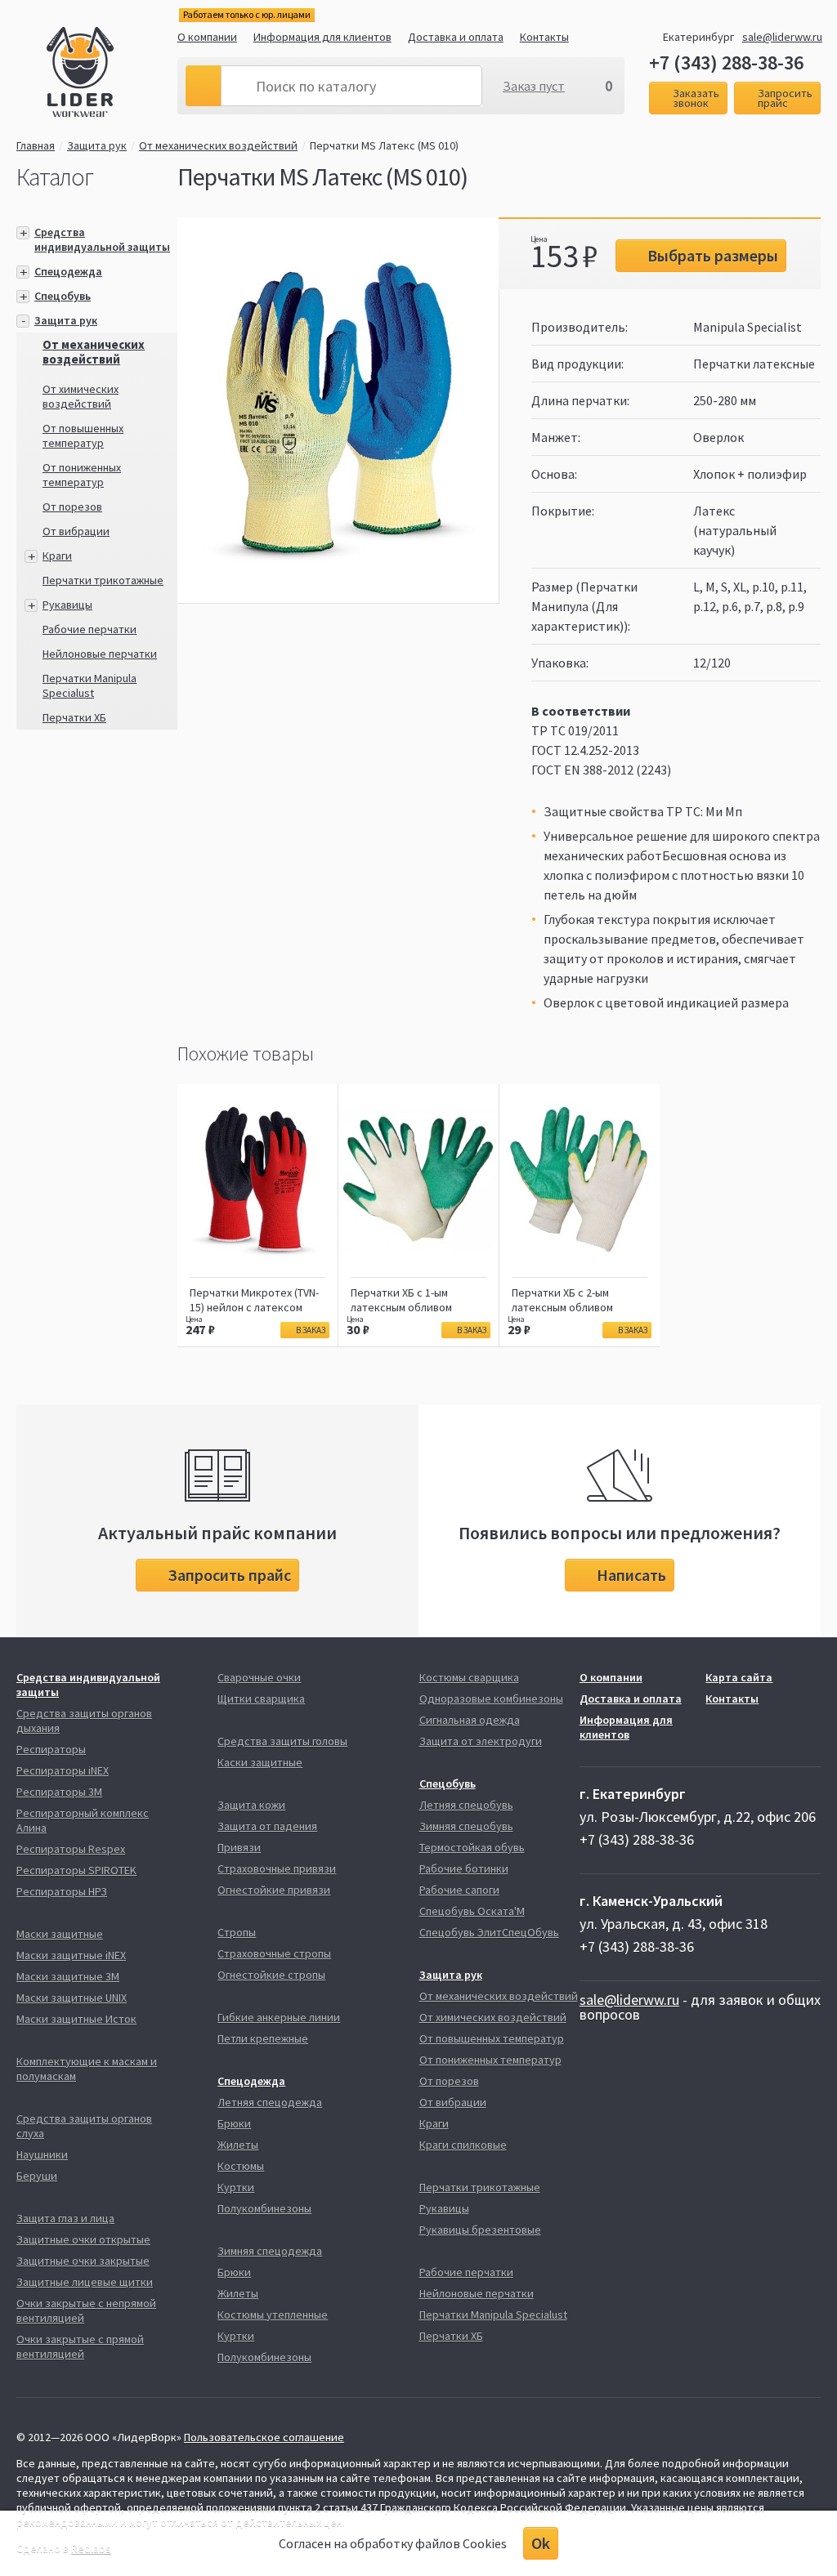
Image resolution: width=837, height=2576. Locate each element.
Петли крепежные (263, 2038)
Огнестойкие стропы (271, 1975)
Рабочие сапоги (459, 1890)
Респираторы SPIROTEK (76, 1870)
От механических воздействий (218, 145)
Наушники (42, 2154)
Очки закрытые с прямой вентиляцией (80, 2346)
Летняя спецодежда (270, 2102)
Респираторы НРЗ (62, 1891)
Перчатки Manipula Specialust (90, 685)
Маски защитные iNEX (71, 1955)
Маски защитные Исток (76, 2019)
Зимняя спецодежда (270, 2251)
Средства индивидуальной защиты (102, 239)
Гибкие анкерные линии (279, 2017)
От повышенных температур (83, 435)
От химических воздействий (81, 396)
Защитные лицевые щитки (85, 2282)
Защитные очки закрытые (83, 2261)
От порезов (72, 507)
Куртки (236, 2187)
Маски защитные (60, 1934)
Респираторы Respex (71, 1849)
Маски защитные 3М (68, 1976)
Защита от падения (267, 1826)
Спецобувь (63, 296)
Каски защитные (260, 1762)
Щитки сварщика (261, 1699)
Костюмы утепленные (273, 2315)
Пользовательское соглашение (264, 2437)
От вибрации (76, 531)
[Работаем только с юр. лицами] (112, 74)
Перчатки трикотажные (103, 580)
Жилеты (238, 2145)
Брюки (234, 2123)
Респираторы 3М (59, 1792)
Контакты (544, 37)
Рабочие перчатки (90, 629)
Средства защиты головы (282, 1741)
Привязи (239, 1847)
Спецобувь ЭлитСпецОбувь (489, 1932)
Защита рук (97, 145)
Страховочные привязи (277, 1868)
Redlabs (91, 2548)
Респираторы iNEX (63, 1770)
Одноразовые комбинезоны (491, 1699)
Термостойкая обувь (472, 1847)
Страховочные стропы (274, 1953)
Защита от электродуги (481, 1741)
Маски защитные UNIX (72, 1998)
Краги (57, 556)
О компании (207, 37)
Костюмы (241, 2166)
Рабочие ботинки (464, 1868)
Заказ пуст (534, 86)
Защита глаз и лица (65, 2218)
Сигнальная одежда (470, 1720)
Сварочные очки (259, 1677)
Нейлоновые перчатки (100, 654)
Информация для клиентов (322, 37)
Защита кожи (251, 1805)
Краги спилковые (463, 2145)
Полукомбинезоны (264, 2208)
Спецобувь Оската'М (472, 1911)
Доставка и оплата (456, 37)
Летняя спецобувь (466, 1805)
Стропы (237, 1932)
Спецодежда (68, 271)
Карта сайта (739, 1677)
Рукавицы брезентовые (480, 2230)
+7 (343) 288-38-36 (726, 63)
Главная (36, 145)
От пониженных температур (82, 475)
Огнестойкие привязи (274, 1890)
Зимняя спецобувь (466, 1826)
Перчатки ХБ (74, 717)
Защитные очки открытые (83, 2239)
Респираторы (51, 1749)
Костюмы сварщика (469, 1677)
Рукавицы (67, 605)
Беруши (37, 2176)
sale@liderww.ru (782, 37)
